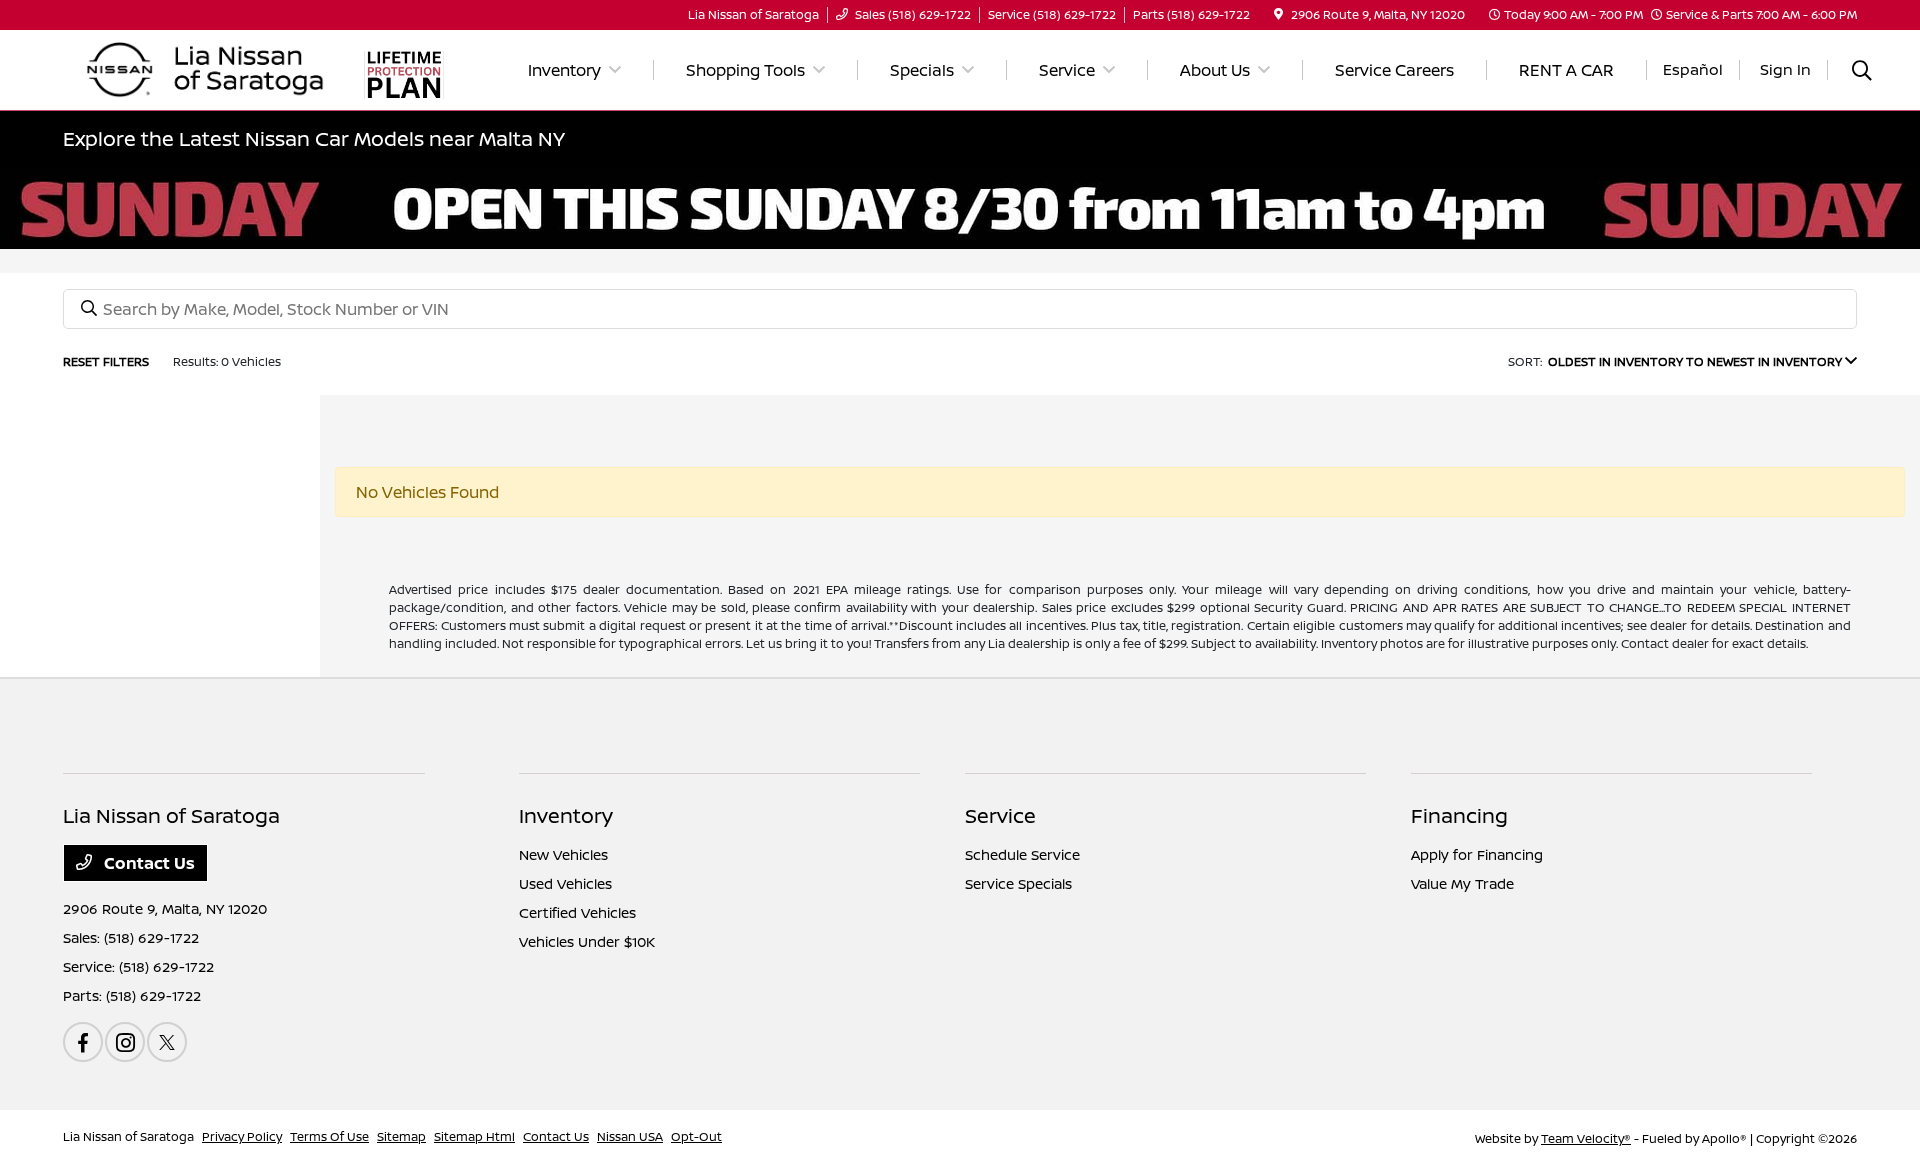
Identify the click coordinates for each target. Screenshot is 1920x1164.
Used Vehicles (565, 883)
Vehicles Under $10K (587, 941)
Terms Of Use (329, 1136)
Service (1000, 815)
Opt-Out (696, 1136)
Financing (1459, 815)
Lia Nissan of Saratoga (128, 1136)
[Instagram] (125, 1042)
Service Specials (1018, 883)
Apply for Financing (1477, 854)
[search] (1862, 72)
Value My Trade (1462, 883)
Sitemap (401, 1136)
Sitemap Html (474, 1136)
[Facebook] (83, 1042)
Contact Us (147, 863)
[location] (1278, 14)
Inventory (566, 815)
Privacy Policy (242, 1136)
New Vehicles (563, 854)
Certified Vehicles (577, 912)
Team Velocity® (1586, 1138)
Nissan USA (630, 1136)
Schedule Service (1022, 854)
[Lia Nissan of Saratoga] (206, 68)
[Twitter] (167, 1042)
